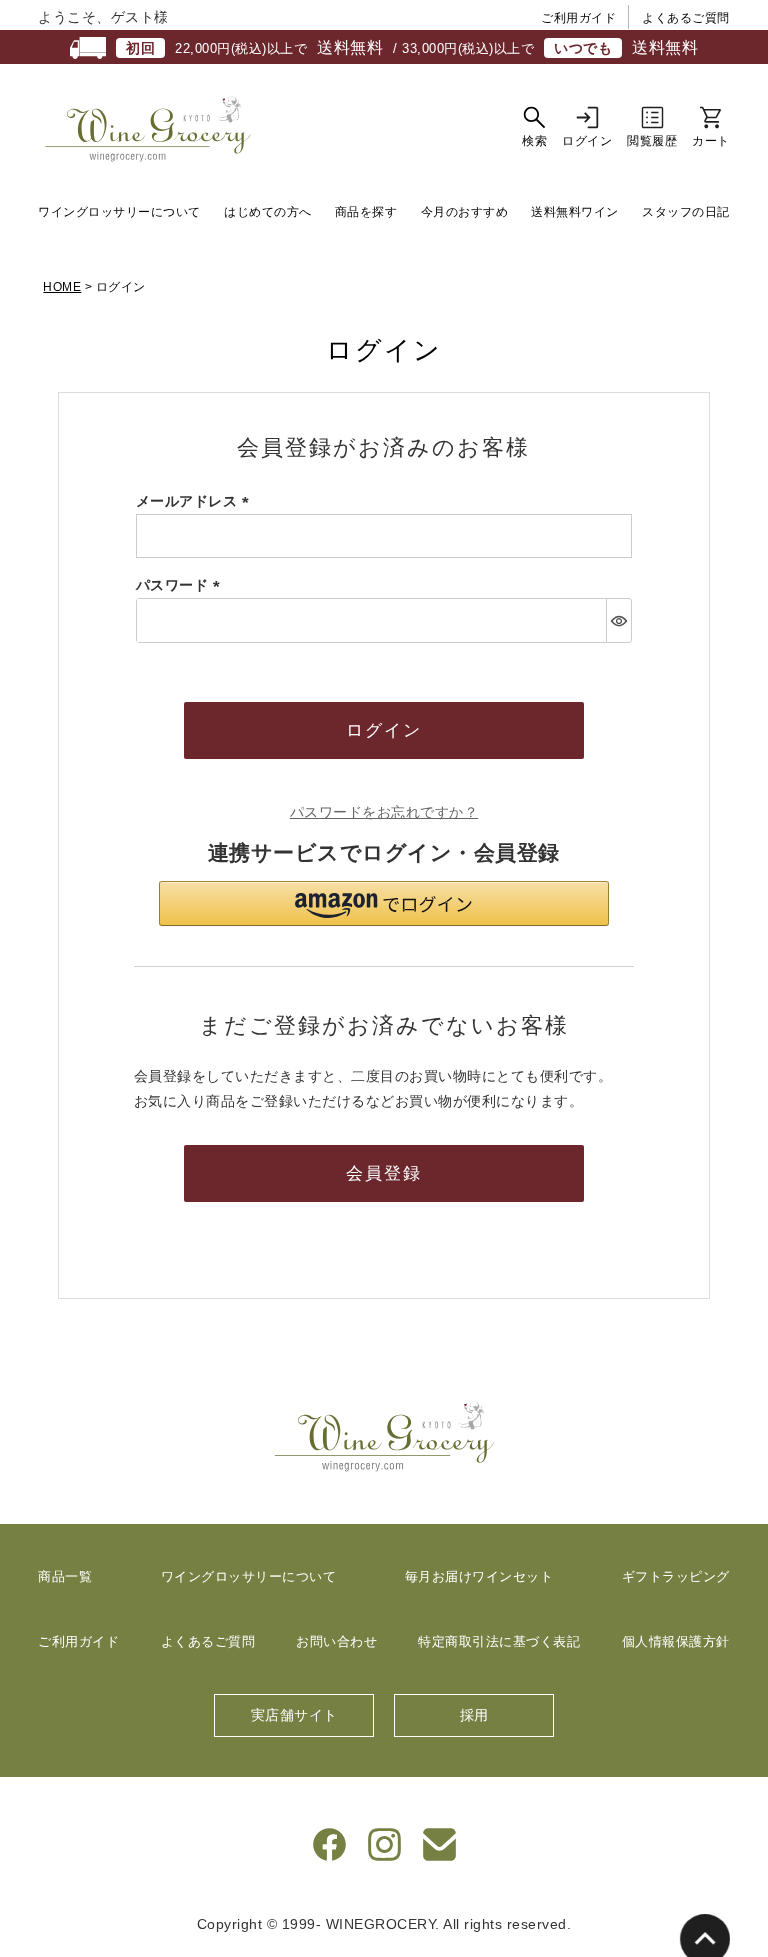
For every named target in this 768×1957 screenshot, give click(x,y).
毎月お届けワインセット (479, 1576)
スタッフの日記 (686, 212)
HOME (62, 287)
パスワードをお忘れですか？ (384, 812)
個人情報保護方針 (676, 1641)
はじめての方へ (268, 212)
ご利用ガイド (578, 18)
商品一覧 (65, 1576)
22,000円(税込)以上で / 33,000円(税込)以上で (412, 47)
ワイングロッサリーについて (119, 212)
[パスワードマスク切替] (618, 620)
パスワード (181, 585)
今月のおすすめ (465, 212)
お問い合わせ (336, 1641)
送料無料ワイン (575, 212)
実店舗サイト (294, 1715)
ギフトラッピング (676, 1576)
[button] (384, 903)
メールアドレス (196, 501)
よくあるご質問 (686, 18)
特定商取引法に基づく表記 (499, 1641)
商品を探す (366, 212)
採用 (474, 1715)
